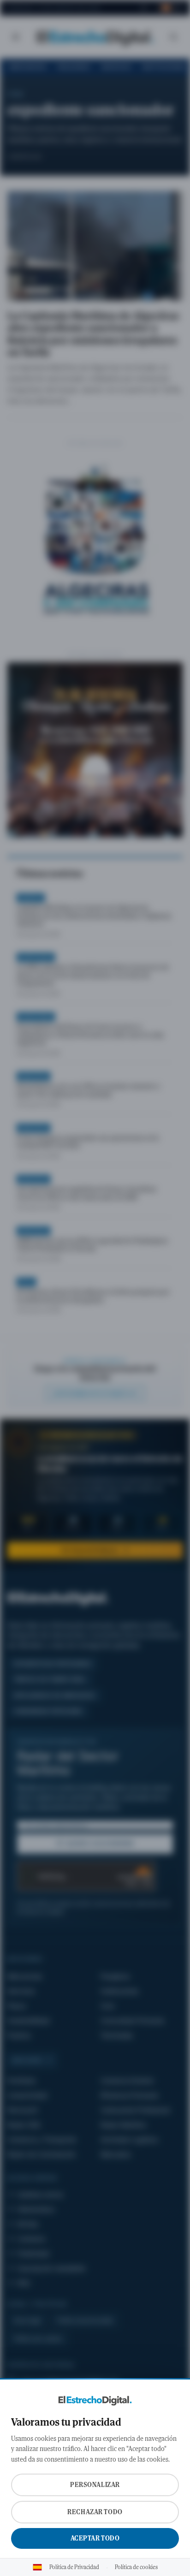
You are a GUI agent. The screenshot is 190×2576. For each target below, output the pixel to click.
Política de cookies (136, 2567)
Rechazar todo (95, 2512)
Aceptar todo (95, 2538)
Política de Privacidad (74, 2567)
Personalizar (95, 2485)
